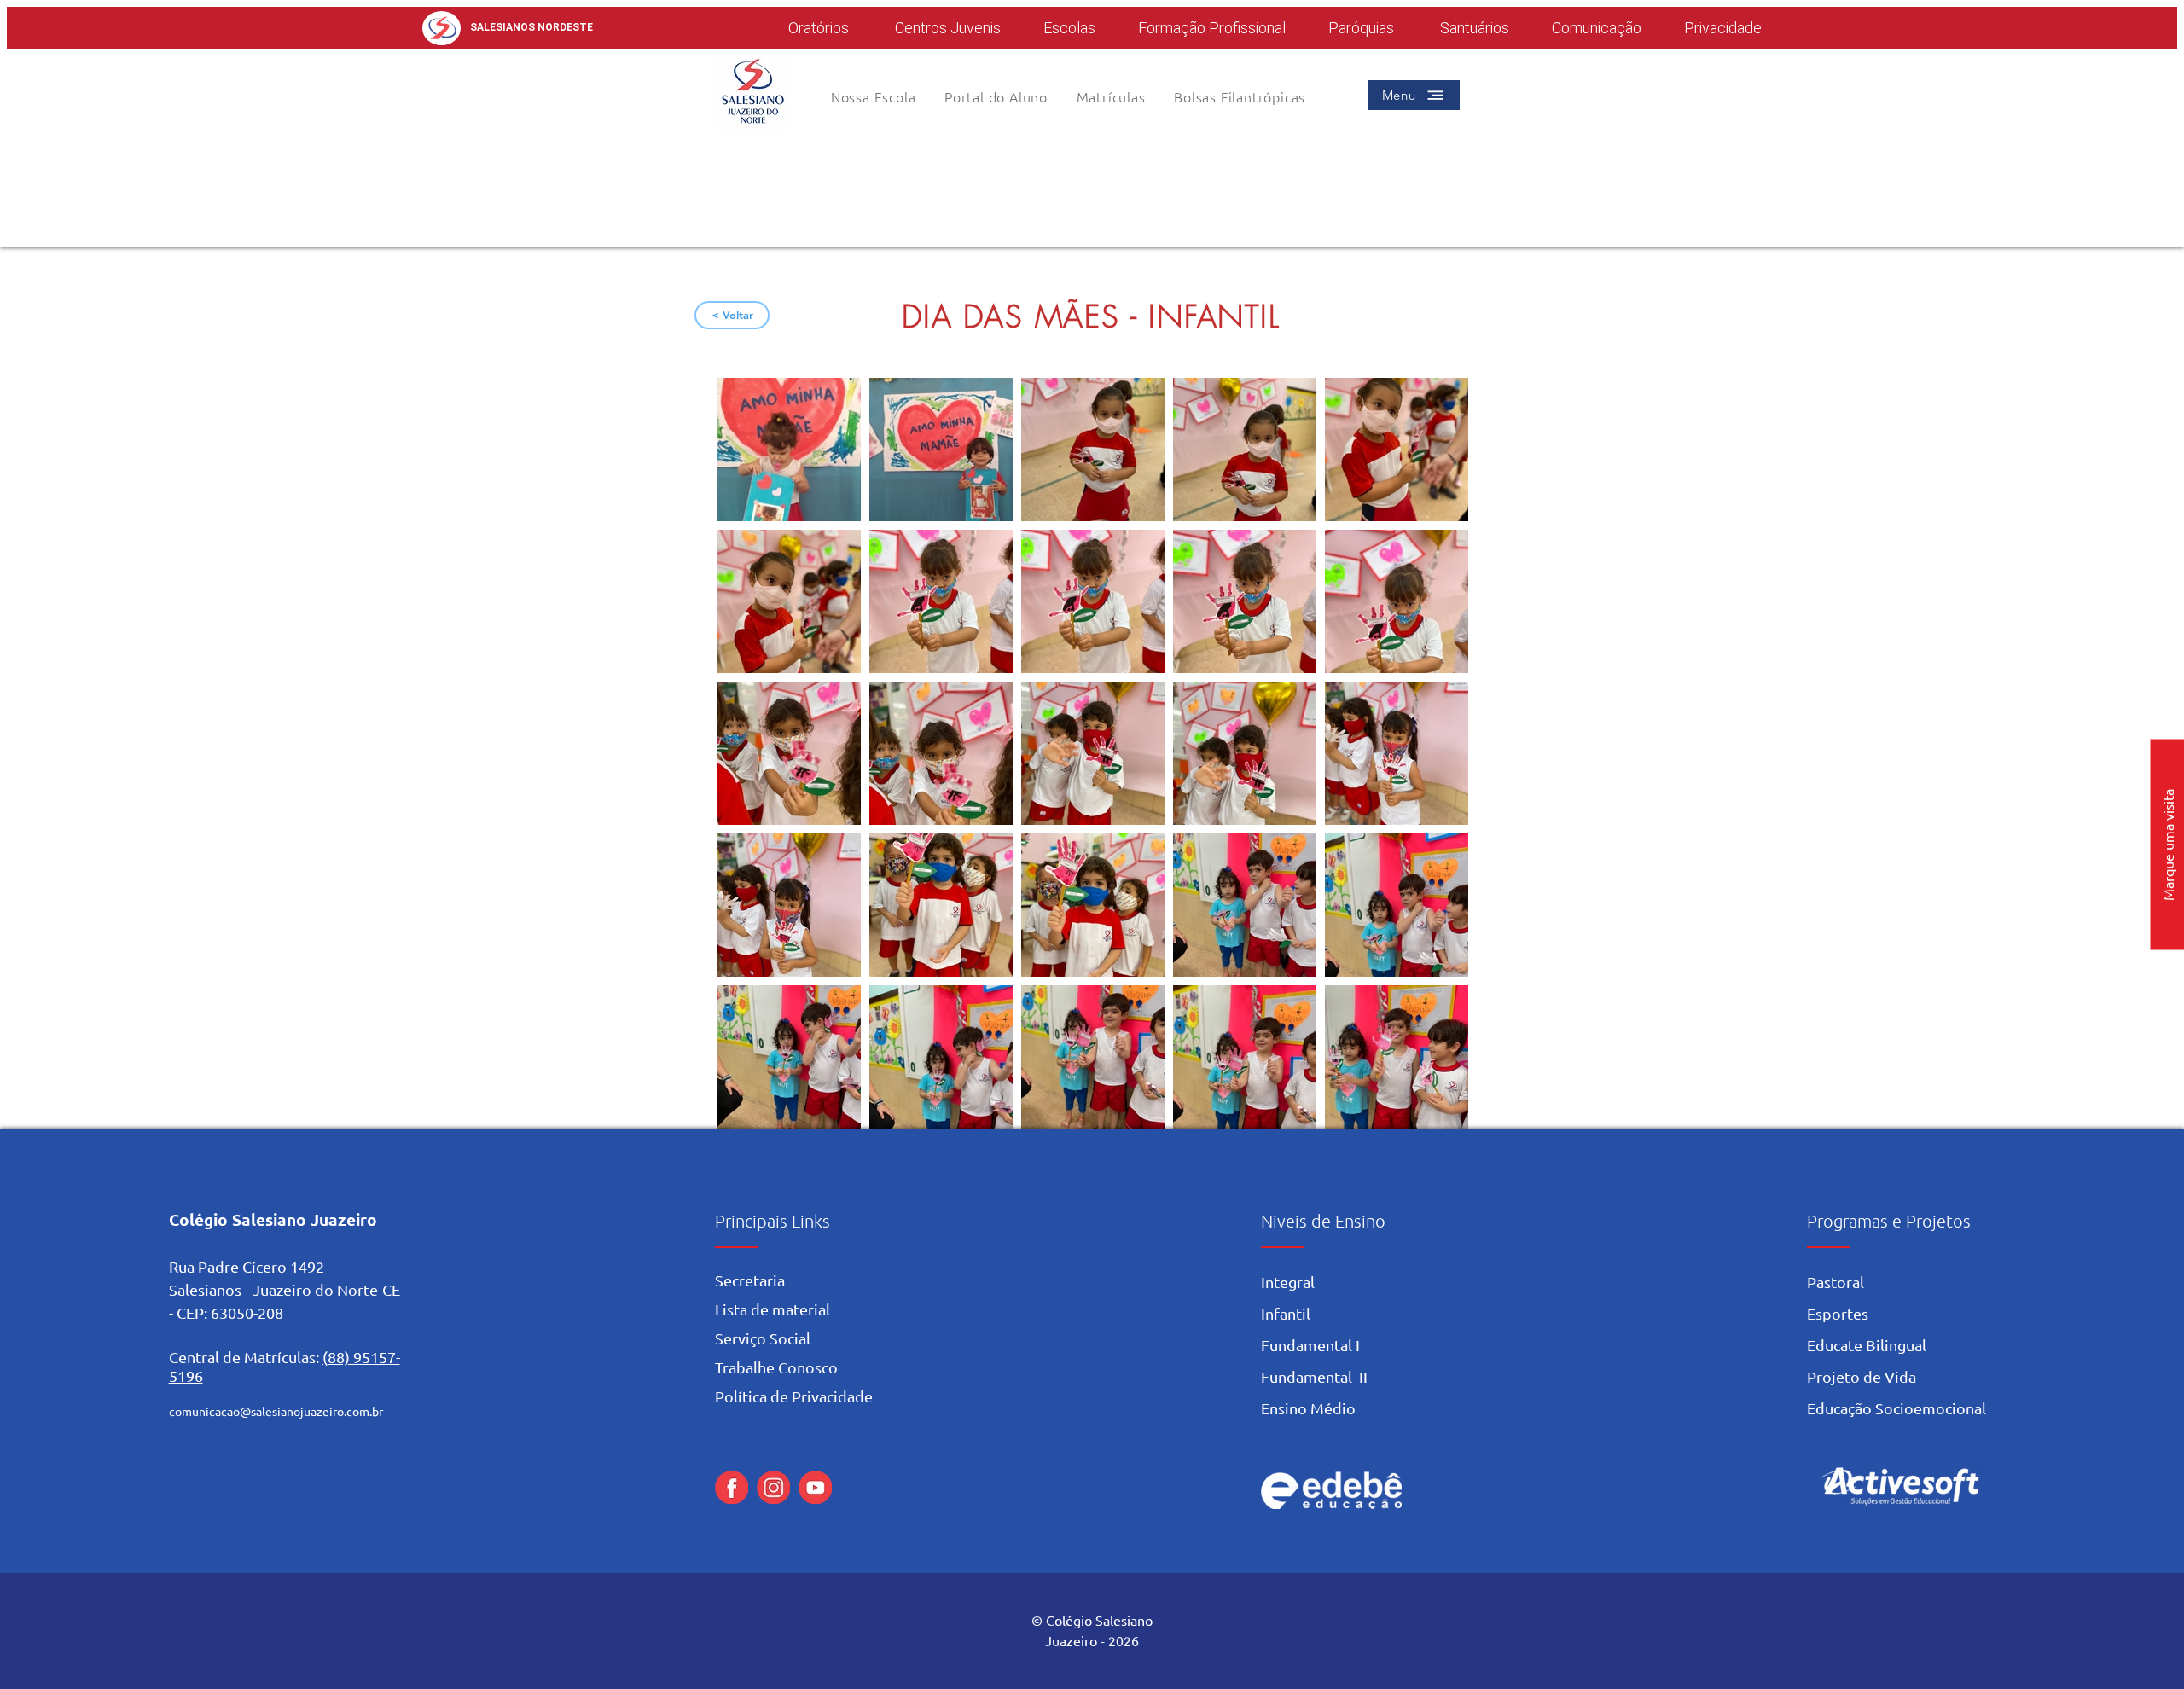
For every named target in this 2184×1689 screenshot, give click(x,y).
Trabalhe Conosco (776, 1367)
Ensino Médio (1308, 1408)
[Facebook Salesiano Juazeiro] (732, 1487)
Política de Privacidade (794, 1396)
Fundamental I (1310, 1345)
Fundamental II (1314, 1376)
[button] (996, 96)
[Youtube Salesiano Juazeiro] (815, 1487)
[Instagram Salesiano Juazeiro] (773, 1487)
